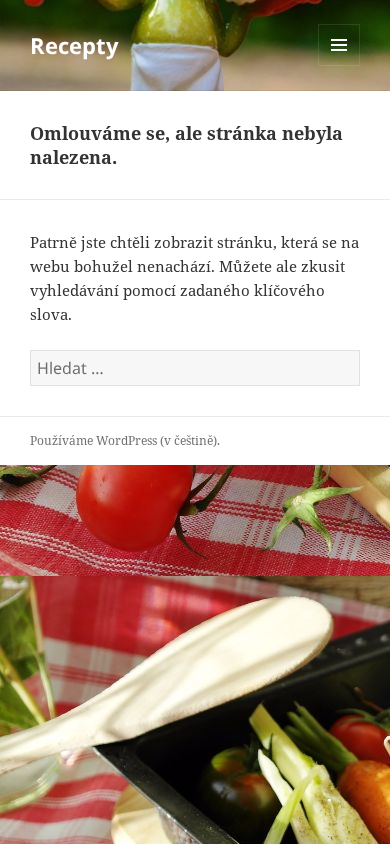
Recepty (74, 45)
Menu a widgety (339, 65)
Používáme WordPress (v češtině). (125, 440)
